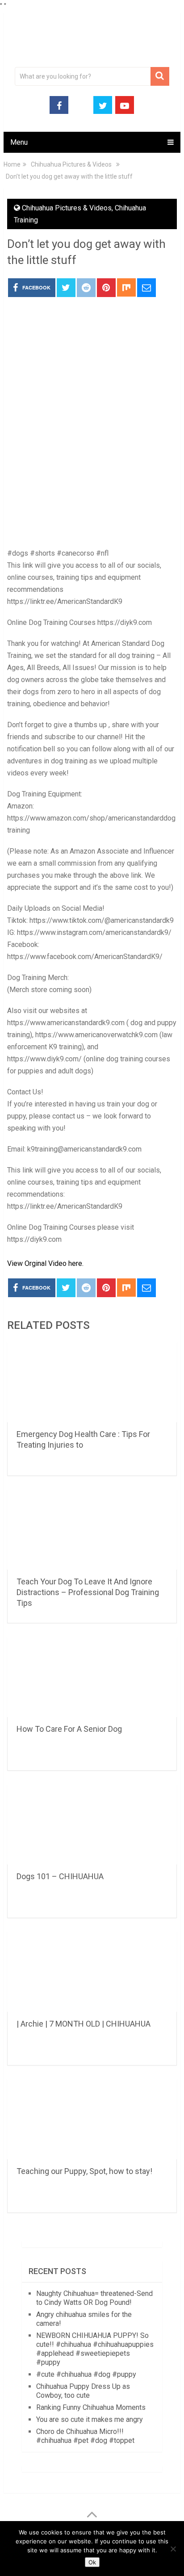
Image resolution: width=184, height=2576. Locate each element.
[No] (173, 2549)
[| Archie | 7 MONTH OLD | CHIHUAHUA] (92, 1972)
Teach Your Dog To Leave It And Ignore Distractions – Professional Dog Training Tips (88, 1592)
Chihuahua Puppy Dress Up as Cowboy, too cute (83, 2391)
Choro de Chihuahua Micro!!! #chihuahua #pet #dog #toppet (85, 2436)
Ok (92, 2562)
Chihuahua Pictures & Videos (67, 208)
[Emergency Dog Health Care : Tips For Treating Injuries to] (92, 1382)
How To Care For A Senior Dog (69, 1729)
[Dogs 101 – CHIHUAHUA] (92, 1824)
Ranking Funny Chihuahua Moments (91, 2407)
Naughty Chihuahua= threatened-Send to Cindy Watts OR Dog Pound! (94, 2298)
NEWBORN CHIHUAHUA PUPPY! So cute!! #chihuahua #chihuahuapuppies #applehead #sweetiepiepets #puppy (95, 2349)
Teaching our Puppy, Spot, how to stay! (84, 2171)
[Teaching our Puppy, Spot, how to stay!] (92, 2119)
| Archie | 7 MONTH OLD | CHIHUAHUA (84, 2024)
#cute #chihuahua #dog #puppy (86, 2374)
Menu (19, 142)
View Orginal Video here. (45, 1263)
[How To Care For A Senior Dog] (92, 1677)
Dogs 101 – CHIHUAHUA (60, 1876)
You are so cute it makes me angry (90, 2419)
